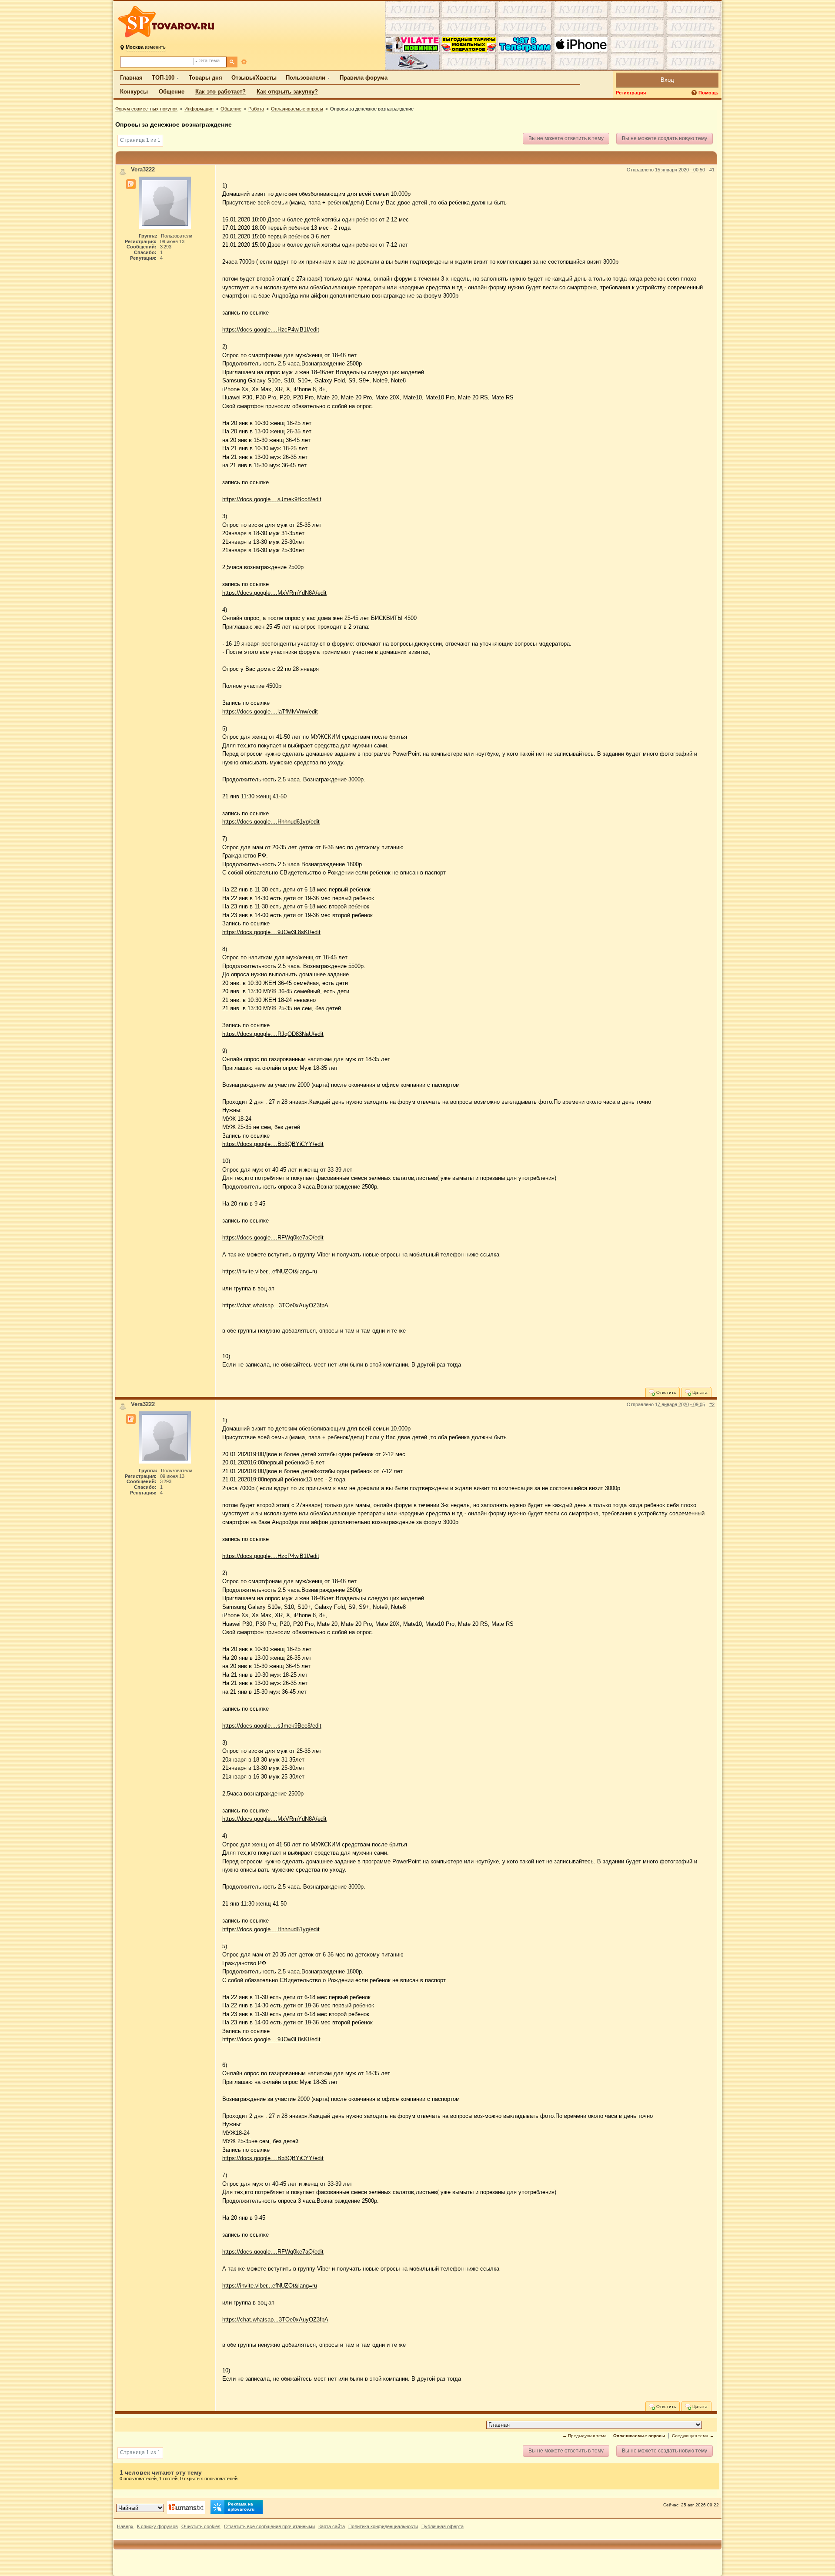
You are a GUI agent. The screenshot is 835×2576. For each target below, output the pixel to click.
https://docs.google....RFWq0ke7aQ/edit (273, 1238)
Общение (172, 92)
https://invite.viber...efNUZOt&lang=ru (270, 1271)
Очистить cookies (201, 2526)
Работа (256, 109)
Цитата (699, 1392)
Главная (131, 78)
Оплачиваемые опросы (297, 109)
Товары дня (205, 78)
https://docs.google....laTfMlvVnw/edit (270, 712)
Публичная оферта (443, 2526)
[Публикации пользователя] (131, 184)
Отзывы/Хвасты (254, 78)
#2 (712, 1404)
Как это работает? (220, 92)
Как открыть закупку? (287, 92)
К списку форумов (157, 2526)
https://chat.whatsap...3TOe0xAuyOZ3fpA (275, 1305)
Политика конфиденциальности (383, 2526)
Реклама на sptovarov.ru (241, 2507)
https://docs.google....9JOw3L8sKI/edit (271, 932)
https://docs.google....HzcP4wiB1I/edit (271, 330)
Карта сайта (332, 2526)
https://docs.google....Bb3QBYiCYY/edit (273, 1144)
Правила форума (364, 78)
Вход (667, 80)
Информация (199, 109)
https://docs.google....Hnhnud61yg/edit (271, 822)
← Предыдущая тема (584, 2436)
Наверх (125, 2526)
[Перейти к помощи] (695, 93)
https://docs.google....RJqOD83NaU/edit (273, 1034)
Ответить (665, 1392)
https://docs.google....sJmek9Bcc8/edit (272, 499)
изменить (146, 47)
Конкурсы (134, 92)
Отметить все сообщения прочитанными (269, 2526)
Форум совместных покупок (146, 109)
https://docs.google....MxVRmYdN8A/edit (274, 593)
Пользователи (306, 78)
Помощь (708, 93)
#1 (712, 170)
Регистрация (631, 93)
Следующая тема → (693, 2436)
